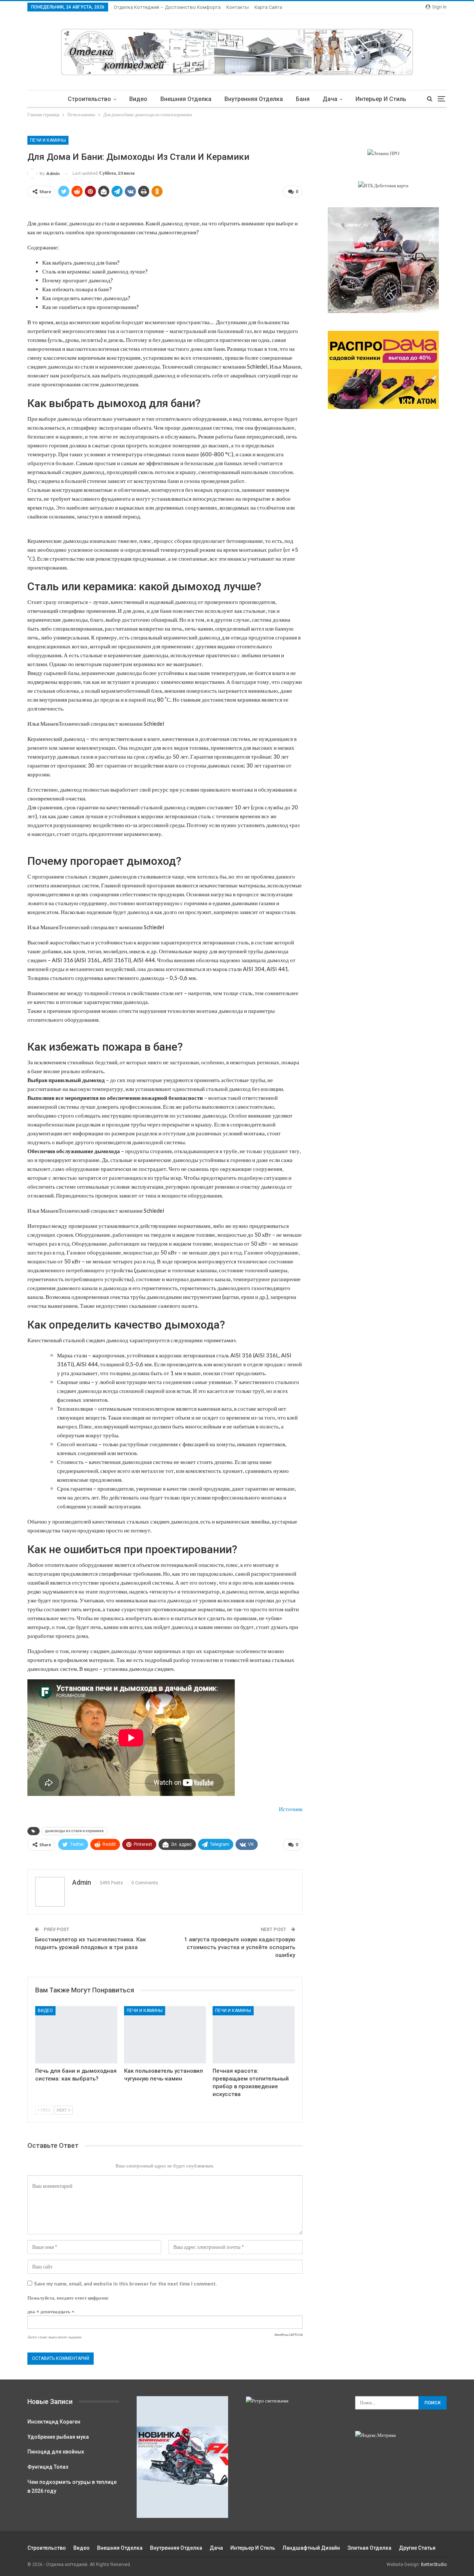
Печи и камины (48, 140)
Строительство (89, 99)
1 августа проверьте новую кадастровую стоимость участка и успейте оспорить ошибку (240, 1947)
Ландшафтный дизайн (311, 2548)
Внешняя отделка (186, 99)
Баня (303, 99)
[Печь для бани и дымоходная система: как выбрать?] (76, 2035)
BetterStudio (434, 2565)
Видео (138, 99)
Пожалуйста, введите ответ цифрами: (68, 2298)
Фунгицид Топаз (48, 2467)
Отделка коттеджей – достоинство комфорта (167, 7)
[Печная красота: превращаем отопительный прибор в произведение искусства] (254, 2035)
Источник (291, 1809)
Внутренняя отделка (254, 99)
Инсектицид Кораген (54, 2422)
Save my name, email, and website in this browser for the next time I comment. (125, 2284)
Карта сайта (268, 7)
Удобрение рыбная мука (58, 2437)
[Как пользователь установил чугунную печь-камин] (165, 2035)
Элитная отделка (369, 2548)
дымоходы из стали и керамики (74, 1831)
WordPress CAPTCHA (288, 2335)
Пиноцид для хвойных (56, 2452)
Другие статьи (417, 2548)
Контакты (238, 7)
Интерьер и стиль (381, 99)
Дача (330, 99)
